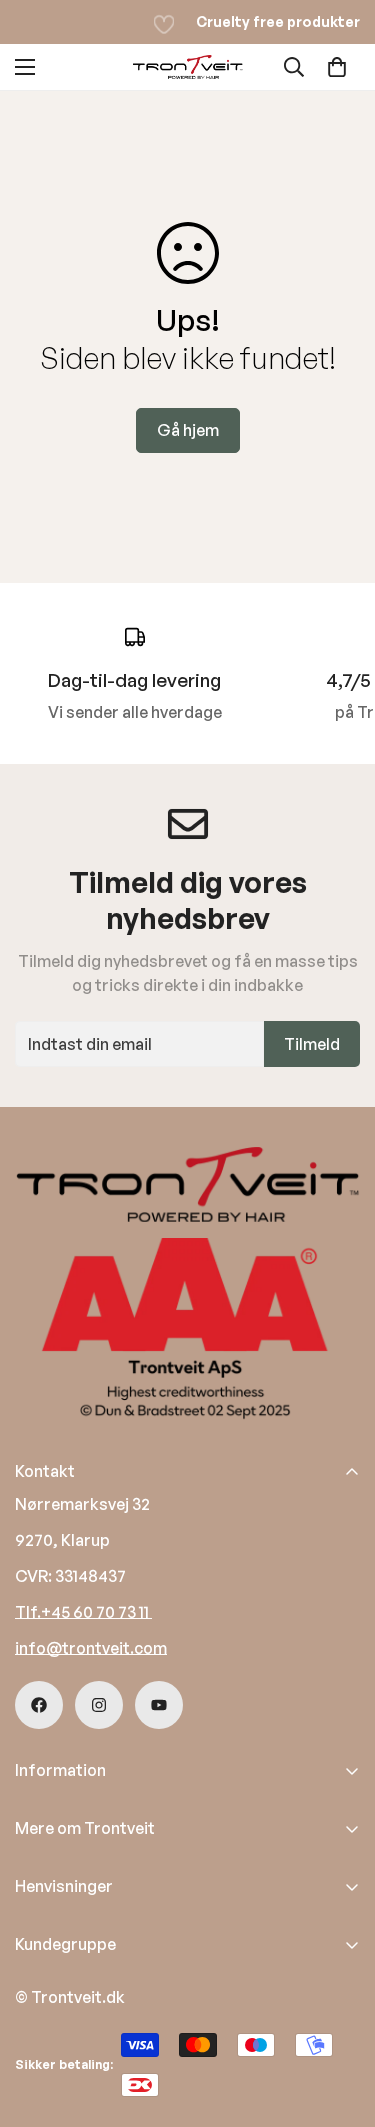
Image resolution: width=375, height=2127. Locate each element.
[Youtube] (159, 1705)
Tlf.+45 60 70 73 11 (83, 1612)
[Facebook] (39, 1705)
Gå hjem (188, 430)
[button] (337, 67)
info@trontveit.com (91, 1648)
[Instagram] (99, 1705)
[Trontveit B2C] (188, 67)
